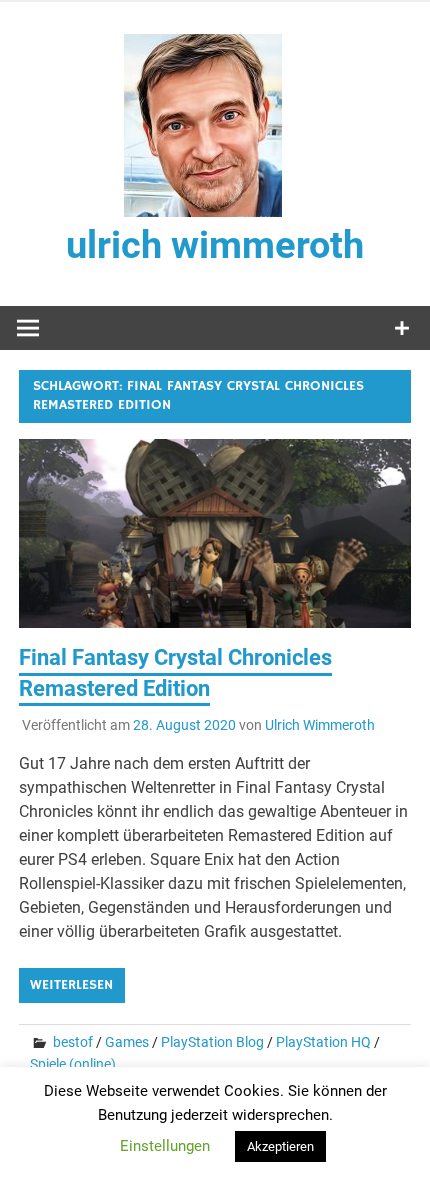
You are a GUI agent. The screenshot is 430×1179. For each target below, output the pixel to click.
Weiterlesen (71, 985)
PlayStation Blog (212, 1042)
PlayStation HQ (323, 1042)
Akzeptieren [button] (280, 1146)
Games (127, 1042)
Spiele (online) (73, 1064)
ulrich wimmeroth (215, 245)
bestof (73, 1042)
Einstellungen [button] (165, 1146)
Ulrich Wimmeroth (320, 725)
